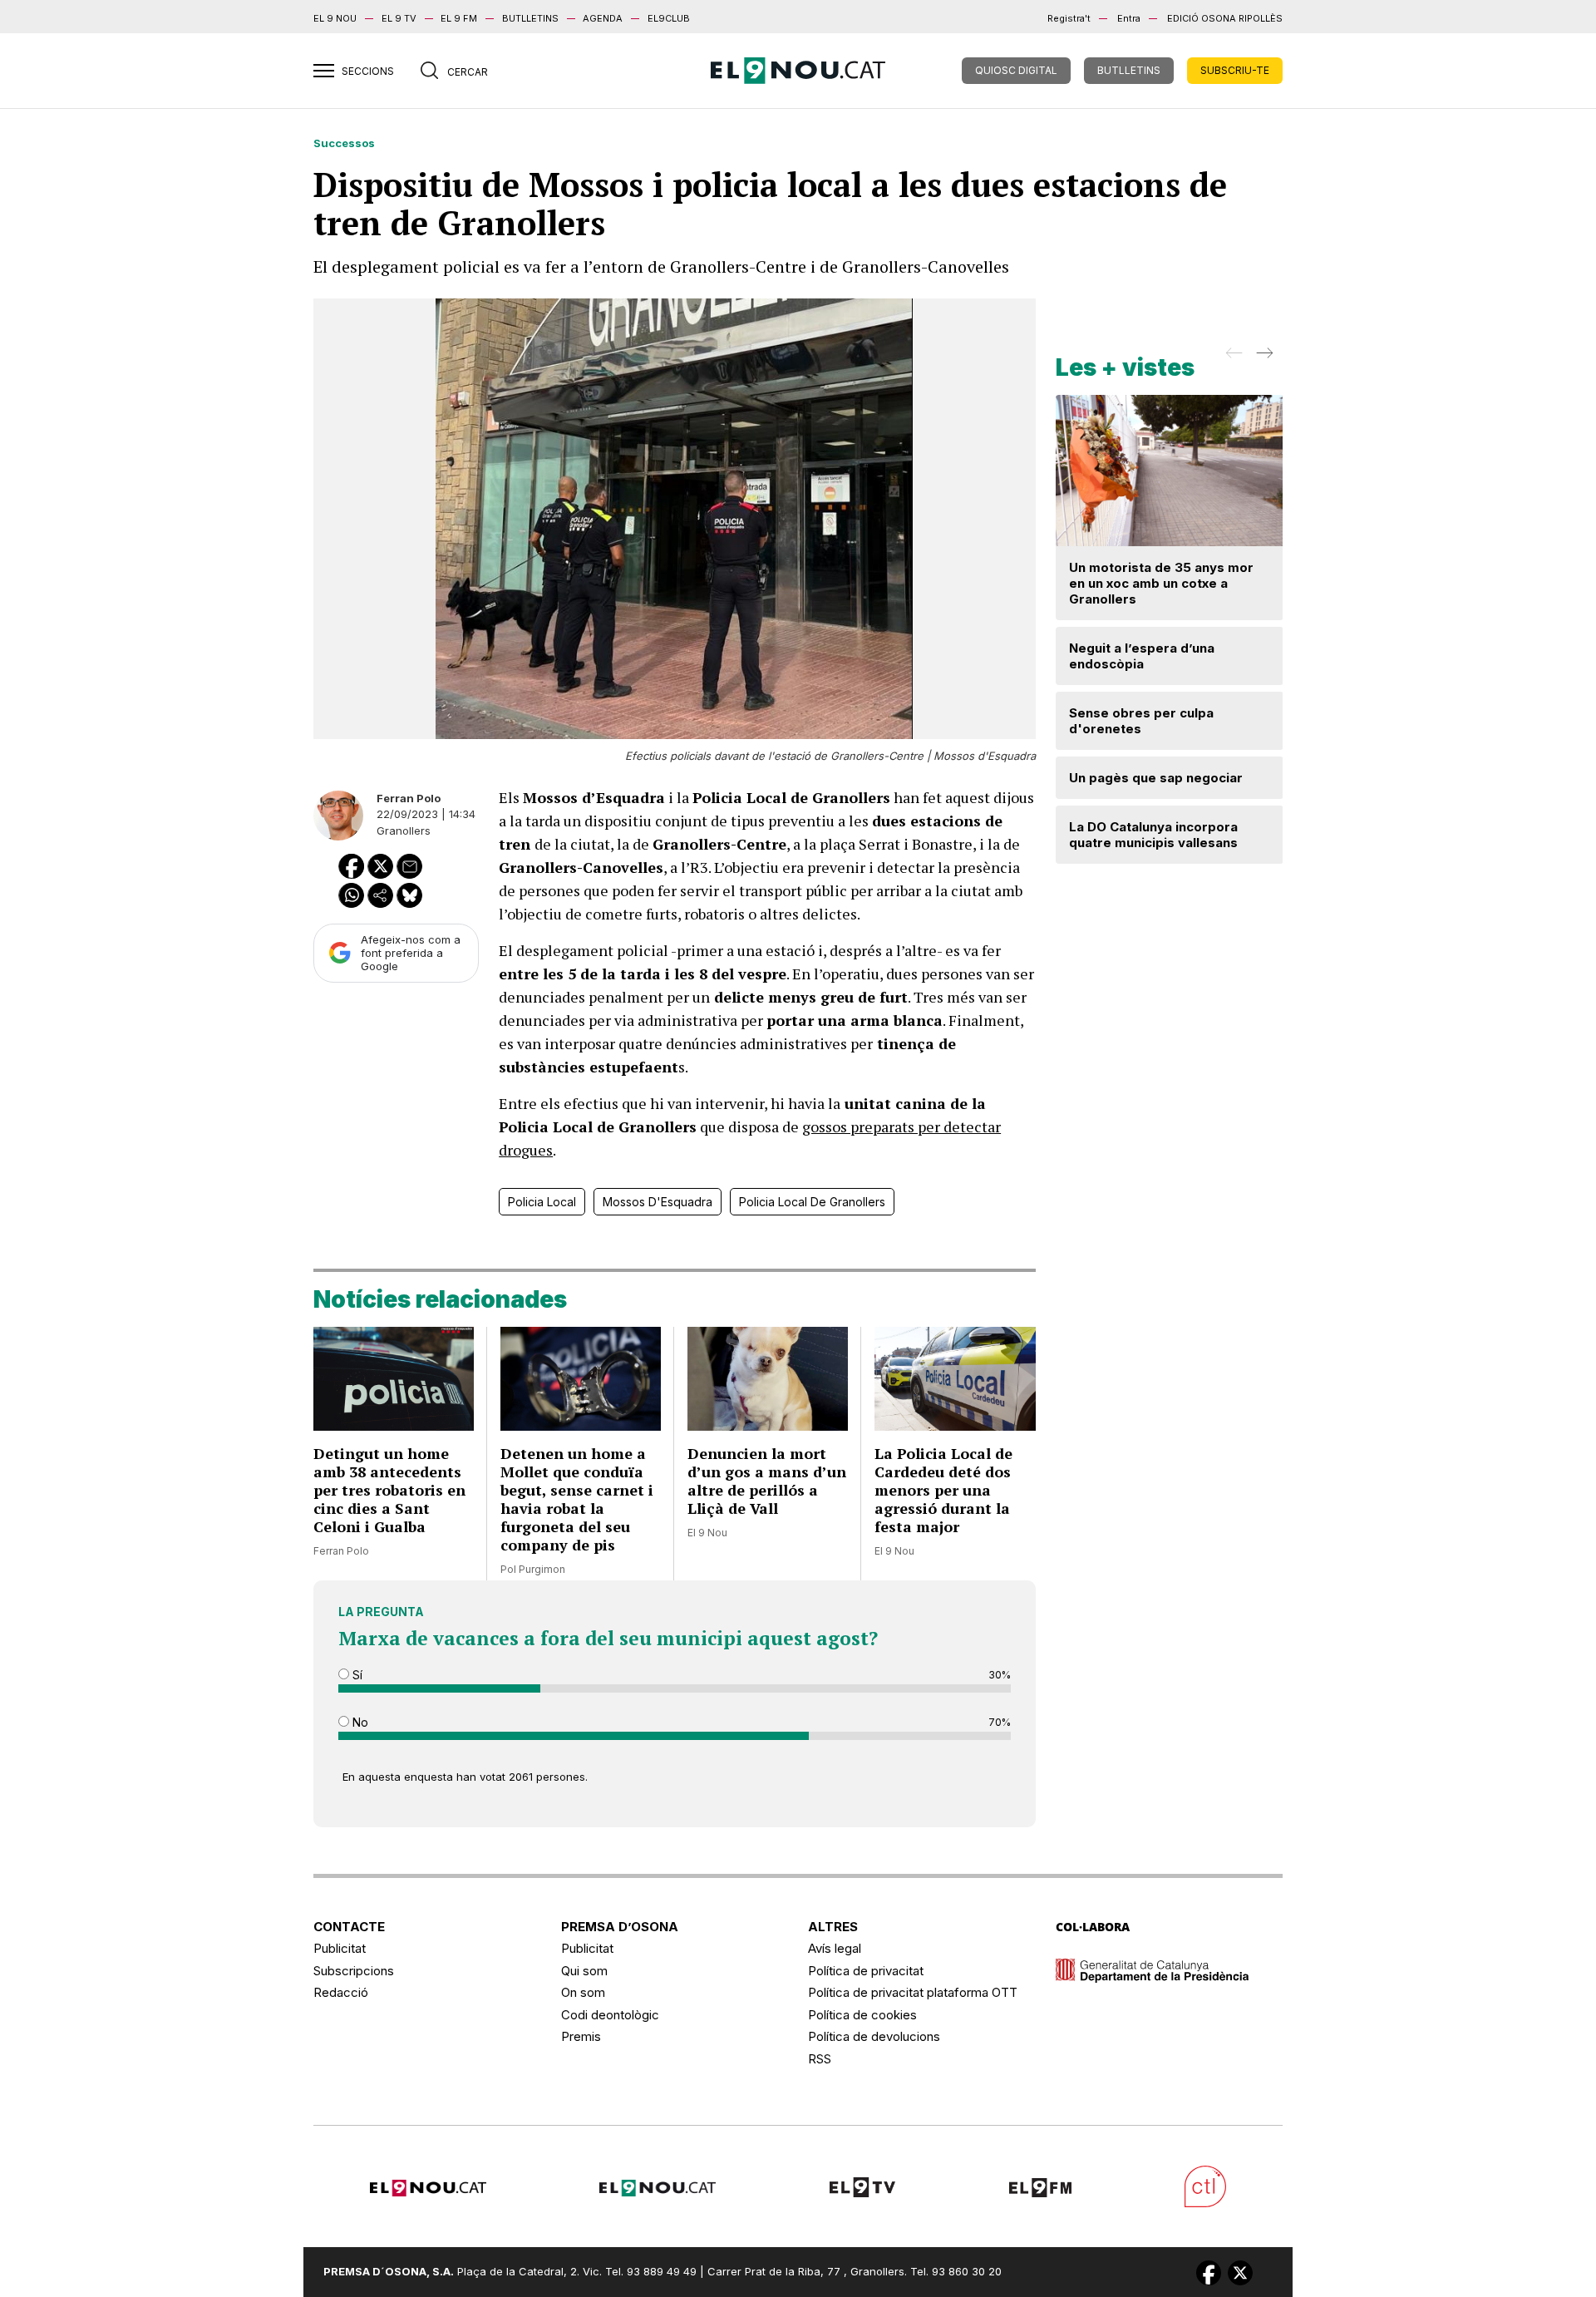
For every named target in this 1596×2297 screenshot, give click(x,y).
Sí (356, 1675)
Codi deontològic (610, 2015)
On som (583, 1992)
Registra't (1069, 18)
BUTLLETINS (530, 18)
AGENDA (603, 18)
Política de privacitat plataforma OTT (913, 1992)
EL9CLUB (669, 18)
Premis (581, 2036)
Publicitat (340, 1948)
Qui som (584, 1971)
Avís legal (835, 1948)
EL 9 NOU (335, 18)
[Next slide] (1263, 358)
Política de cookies (862, 2015)
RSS (820, 2059)
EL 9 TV (399, 18)
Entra (1129, 18)
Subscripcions (354, 1971)
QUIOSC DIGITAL (1016, 70)
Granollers (404, 831)
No (359, 1722)
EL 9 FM (459, 18)
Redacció (341, 1992)
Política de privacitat (866, 1971)
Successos (344, 143)
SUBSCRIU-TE (1235, 70)
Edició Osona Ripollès (1225, 18)
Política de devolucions (874, 2036)
